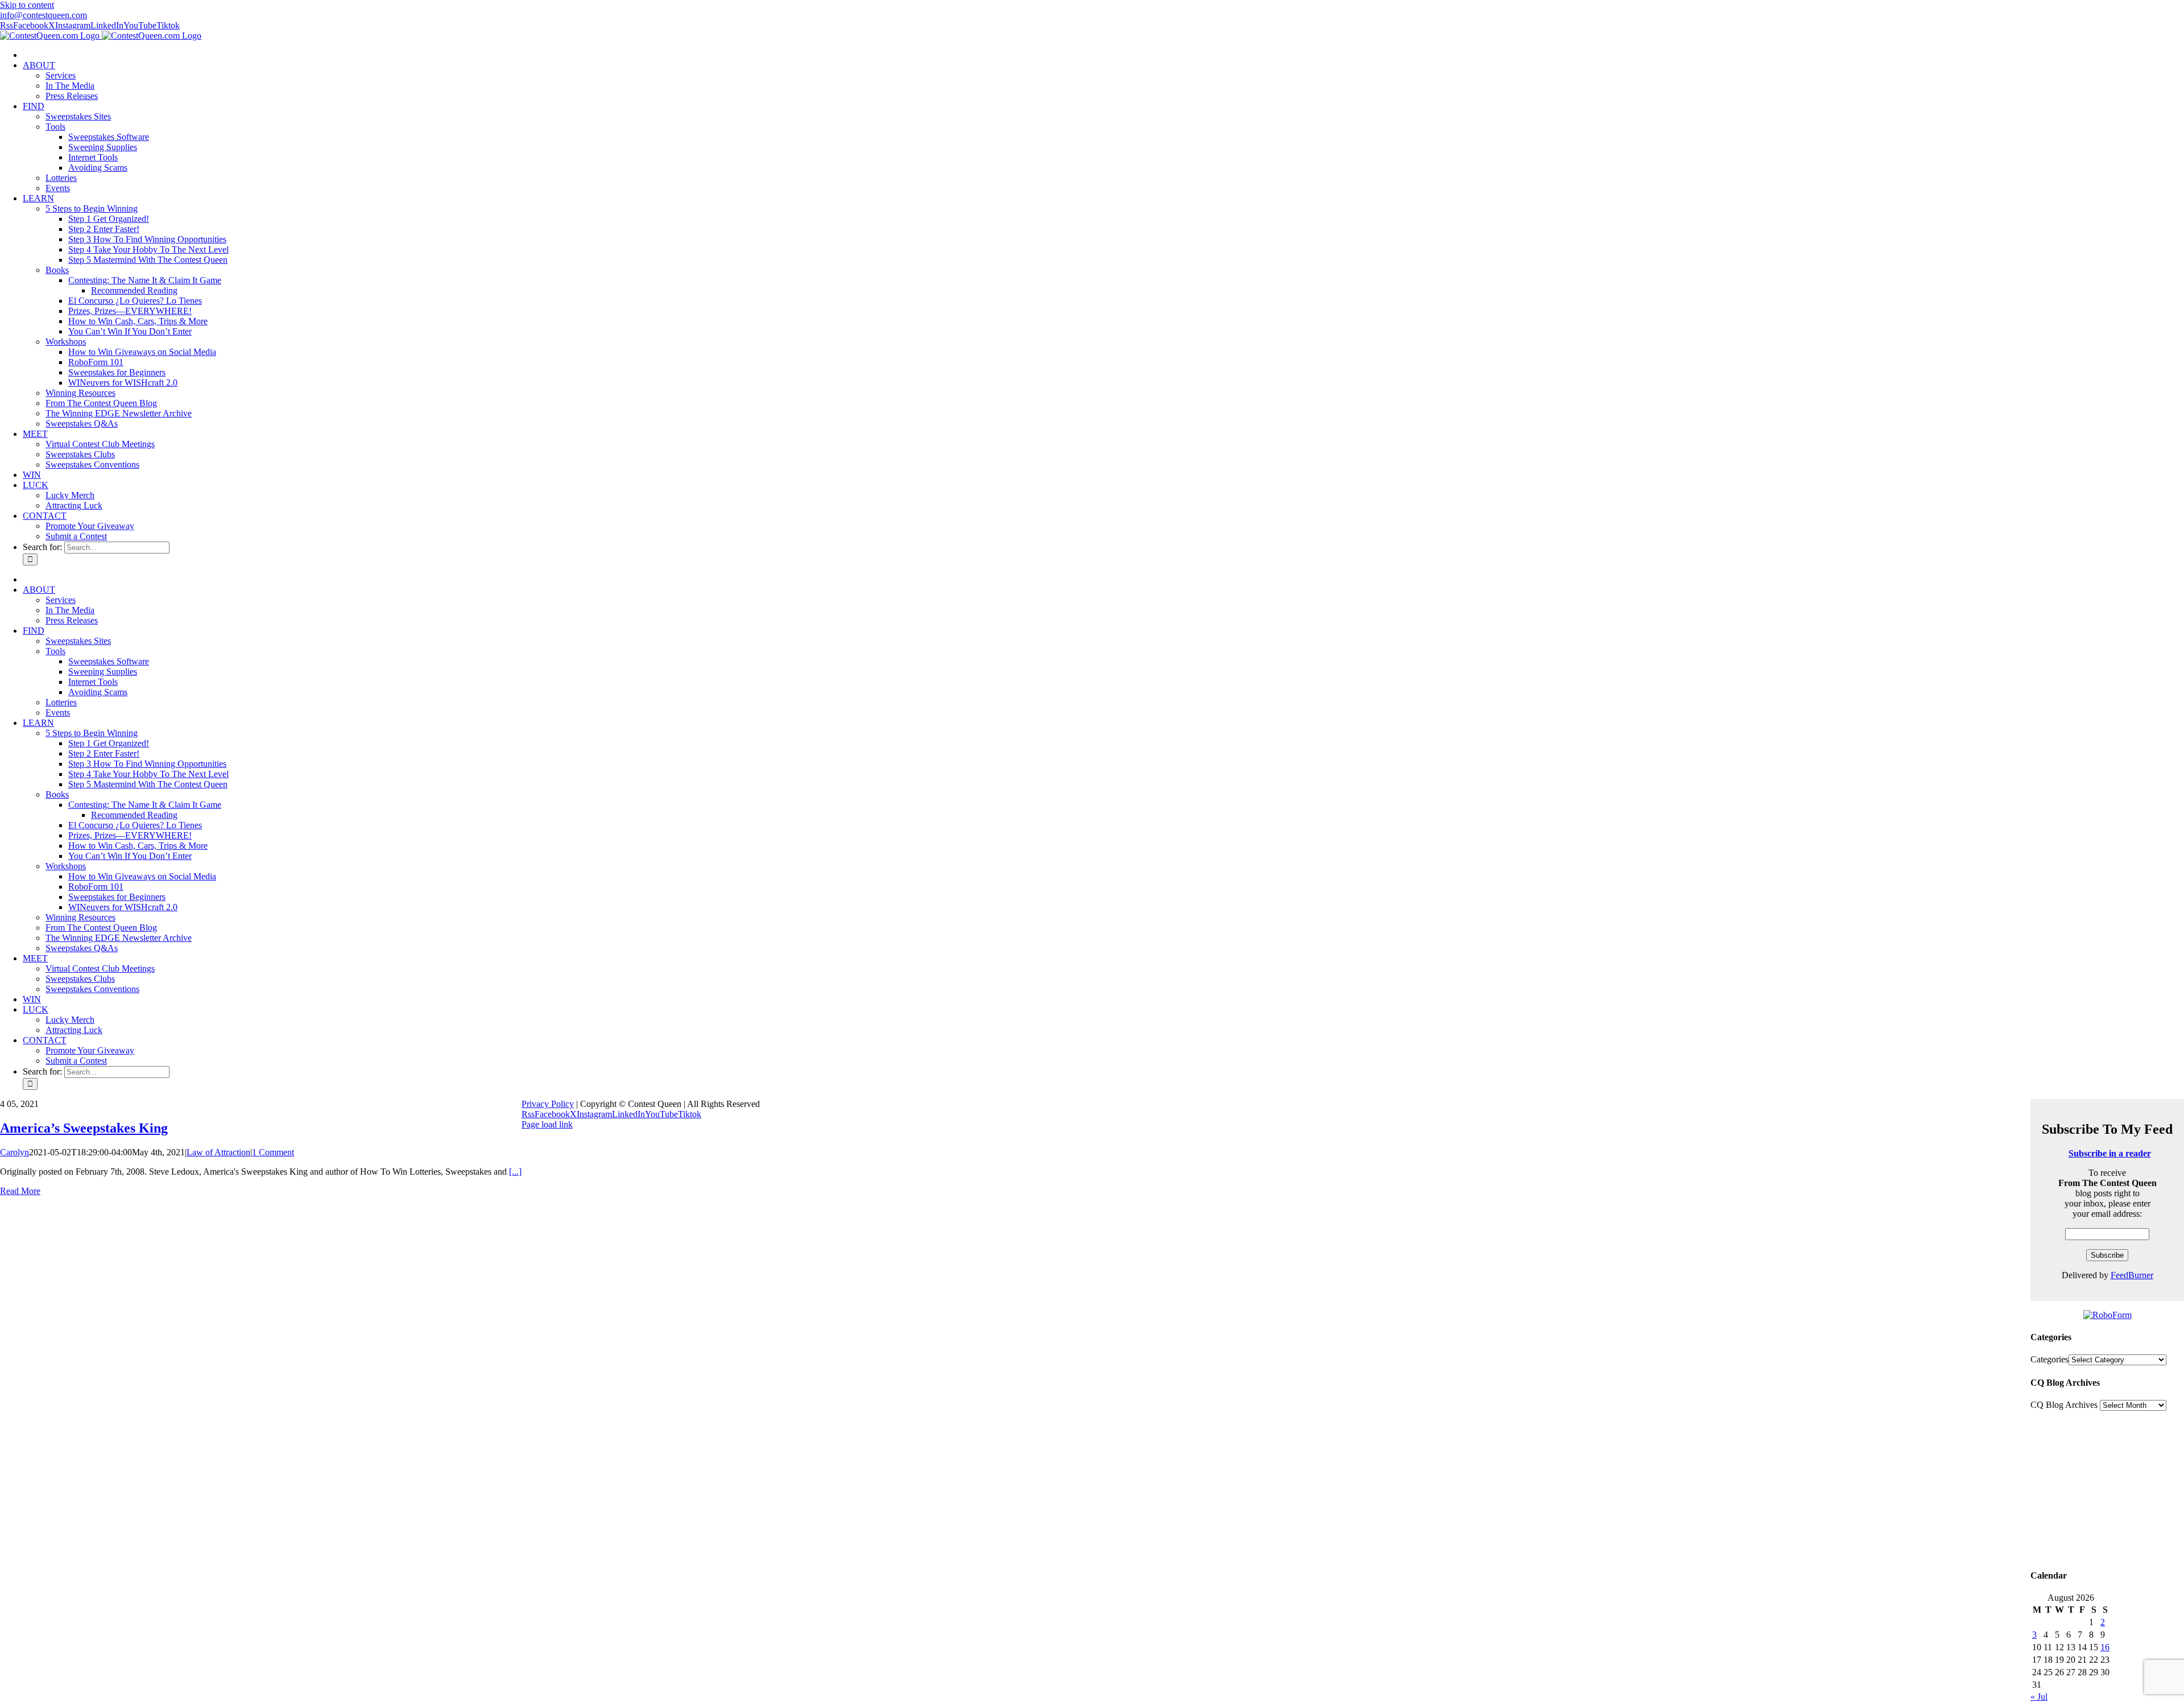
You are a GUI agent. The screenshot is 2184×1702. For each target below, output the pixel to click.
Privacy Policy (548, 1104)
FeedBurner (2132, 1275)
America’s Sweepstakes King (84, 1128)
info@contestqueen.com (44, 15)
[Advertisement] (2107, 1488)
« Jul (2039, 1697)
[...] (515, 1172)
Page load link (547, 1124)
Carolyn (15, 1152)
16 (2105, 1647)
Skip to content (27, 5)
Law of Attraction (218, 1152)
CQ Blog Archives (2064, 1405)
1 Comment (273, 1152)
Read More (20, 1191)
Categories (2049, 1359)
